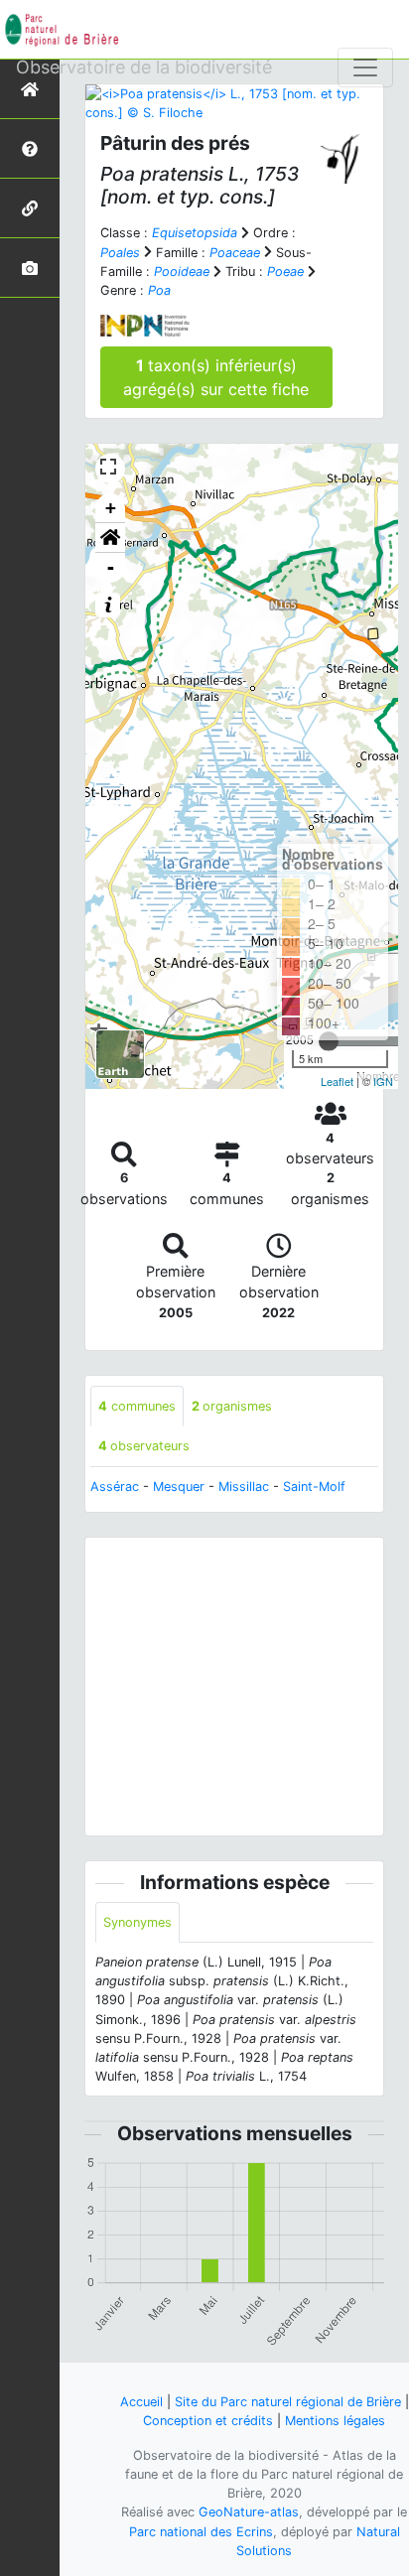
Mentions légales (335, 2421)
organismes (232, 1406)
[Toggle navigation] (365, 68)
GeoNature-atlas (249, 2512)
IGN (383, 1081)
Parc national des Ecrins (201, 2532)
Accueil (141, 2402)
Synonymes (137, 1922)
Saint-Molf (314, 1487)
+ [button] (111, 508)
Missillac (244, 1487)
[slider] (329, 1041)
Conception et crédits (208, 2421)
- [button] (111, 567)
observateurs (144, 1446)
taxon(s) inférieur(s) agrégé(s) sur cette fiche (216, 377)
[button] (110, 538)
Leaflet (337, 1081)
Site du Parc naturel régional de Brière (288, 2402)
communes (137, 1406)
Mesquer (179, 1487)
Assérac (115, 1487)
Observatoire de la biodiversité (144, 67)
